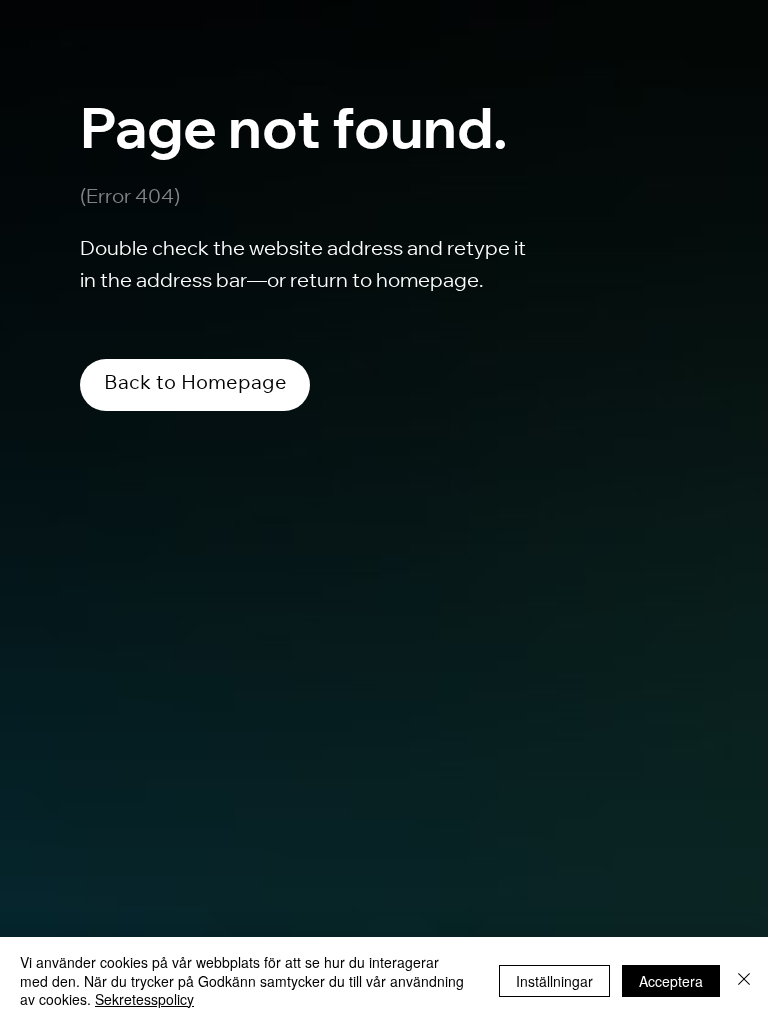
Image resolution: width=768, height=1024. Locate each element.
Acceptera (671, 981)
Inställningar (554, 981)
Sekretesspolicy (144, 999)
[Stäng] (744, 980)
